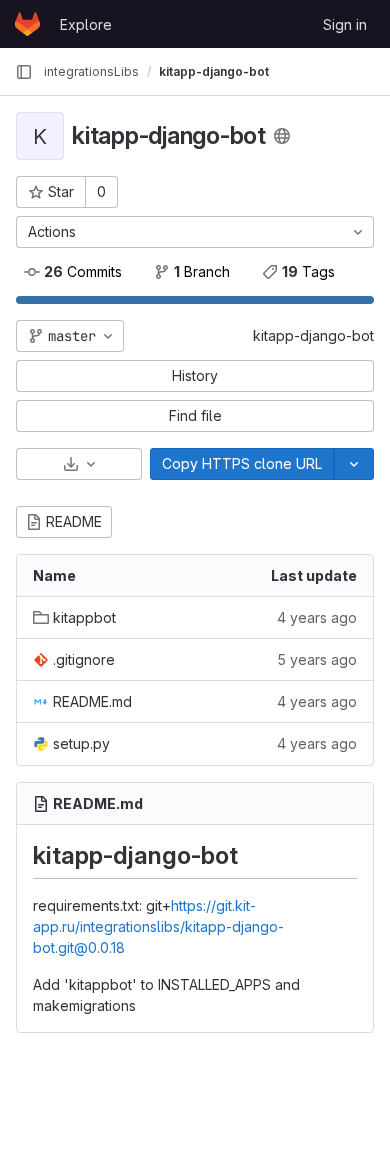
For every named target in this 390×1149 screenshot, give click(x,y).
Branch (202, 271)
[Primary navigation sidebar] (24, 72)
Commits (83, 271)
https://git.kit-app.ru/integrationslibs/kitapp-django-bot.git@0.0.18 (158, 926)
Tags (308, 271)
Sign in (345, 24)
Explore (86, 24)
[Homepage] (27, 24)
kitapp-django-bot (313, 335)
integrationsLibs (91, 71)
